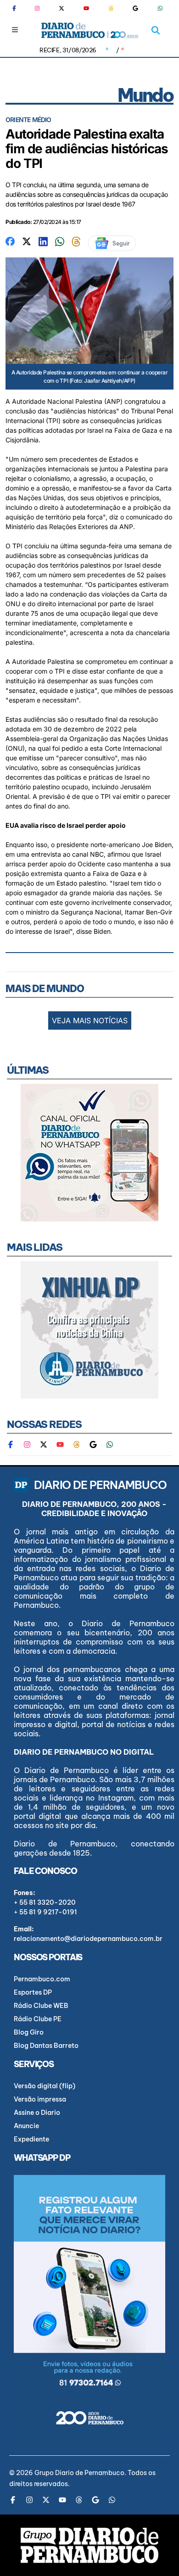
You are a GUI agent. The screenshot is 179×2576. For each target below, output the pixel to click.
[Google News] (135, 8)
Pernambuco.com (42, 1979)
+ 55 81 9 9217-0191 (45, 1912)
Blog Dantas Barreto (46, 2046)
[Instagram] (37, 8)
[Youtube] (86, 8)
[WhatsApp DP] (160, 8)
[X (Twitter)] (62, 8)
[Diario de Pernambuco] (90, 30)
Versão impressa (40, 2099)
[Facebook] (18, 8)
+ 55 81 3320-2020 (45, 1902)
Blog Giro (29, 2032)
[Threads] (111, 8)
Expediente (31, 2139)
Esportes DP (33, 1992)
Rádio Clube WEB (41, 2006)
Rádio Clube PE (38, 2019)
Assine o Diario (37, 2113)
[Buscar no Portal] (156, 30)
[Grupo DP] (89, 2545)
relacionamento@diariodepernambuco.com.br (88, 1939)
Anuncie (26, 2126)
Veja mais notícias (90, 1020)
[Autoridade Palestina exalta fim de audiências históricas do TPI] (10, 241)
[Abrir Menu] (15, 30)
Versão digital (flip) (45, 2086)
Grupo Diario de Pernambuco (79, 2473)
